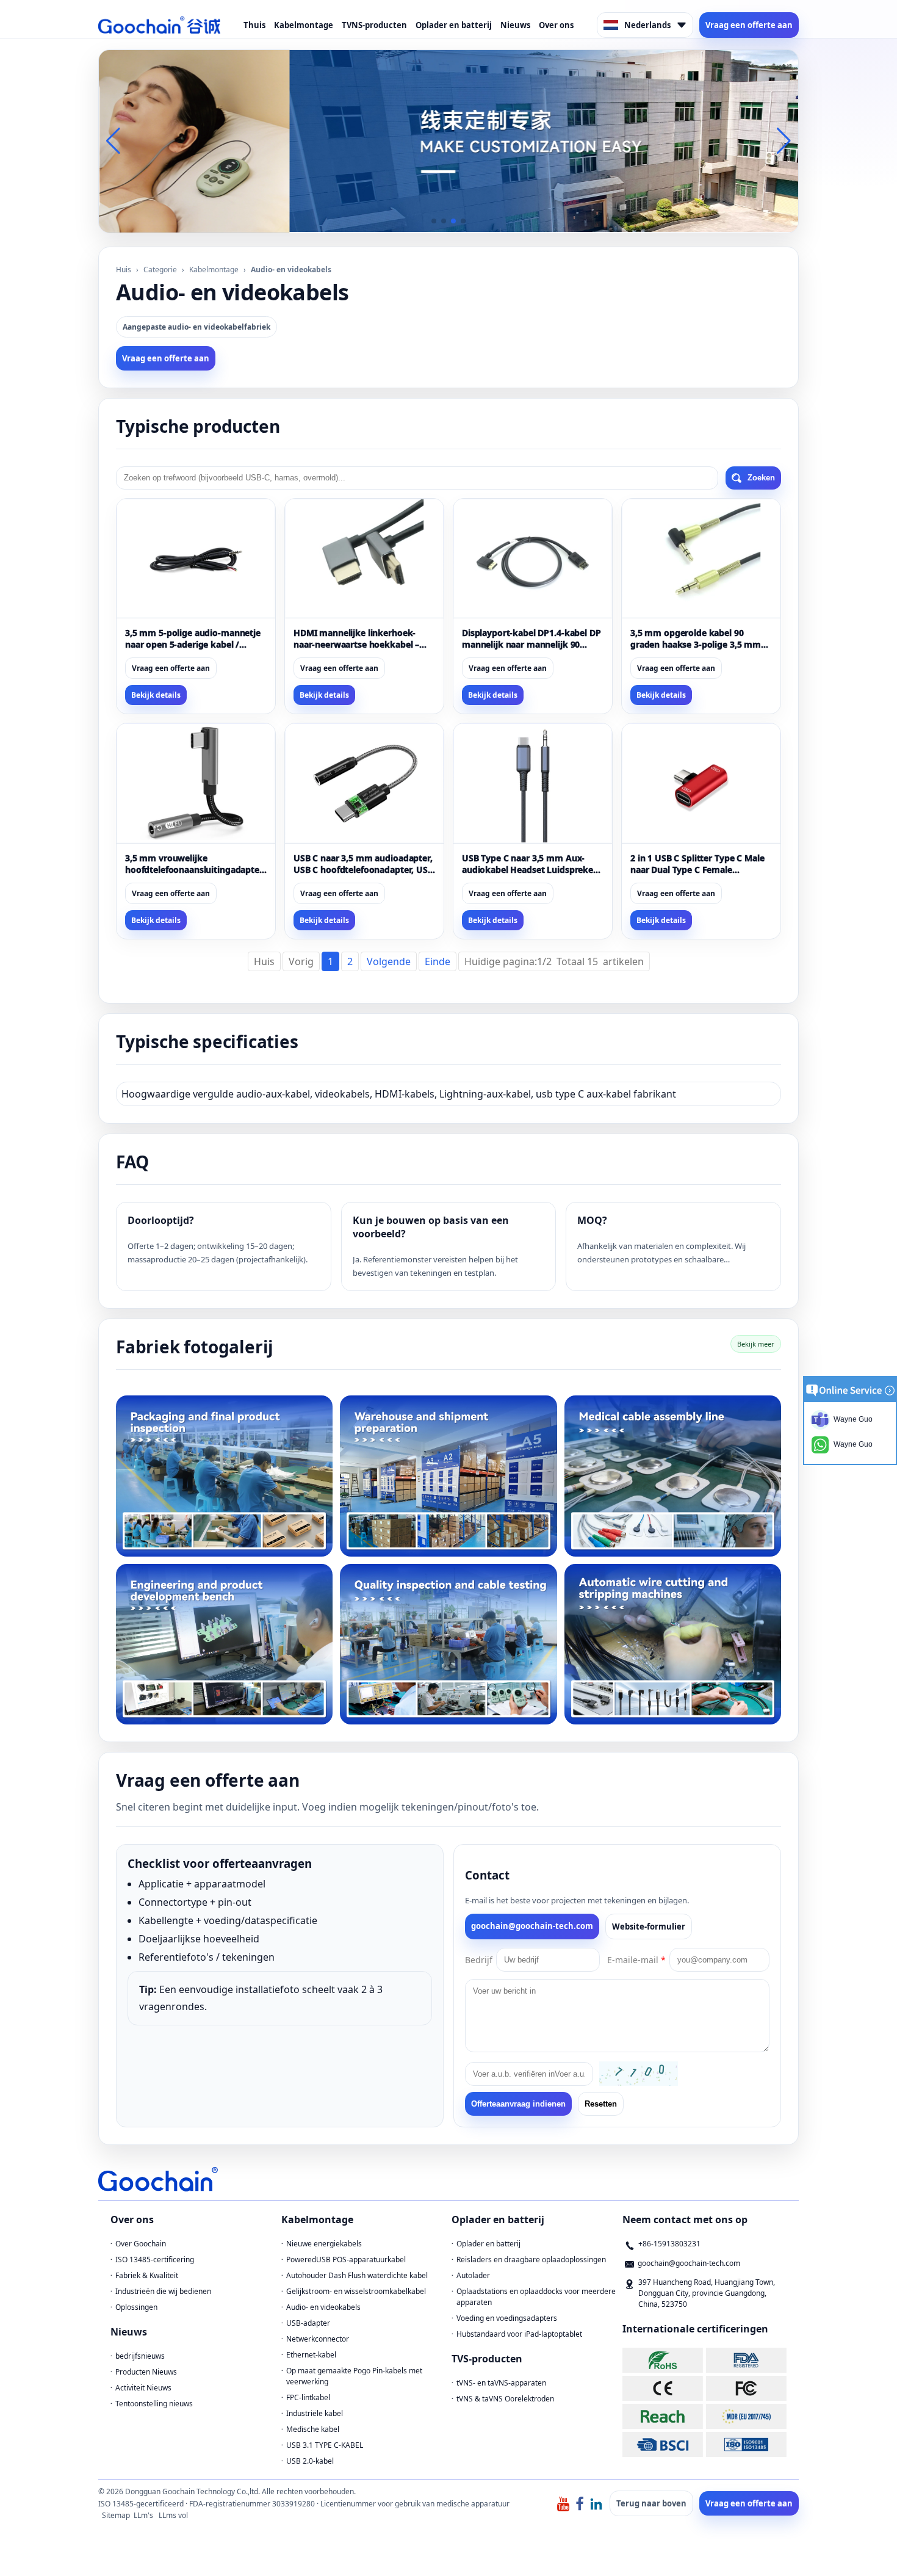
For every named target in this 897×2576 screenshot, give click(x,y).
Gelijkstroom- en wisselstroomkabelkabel (356, 2291)
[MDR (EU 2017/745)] (746, 2416)
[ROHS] (663, 2360)
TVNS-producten (374, 25)
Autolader (473, 2275)
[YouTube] (563, 2503)
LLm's (143, 2515)
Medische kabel (313, 2429)
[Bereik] (663, 2416)
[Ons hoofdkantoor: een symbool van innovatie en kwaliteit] (448, 140)
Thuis (254, 25)
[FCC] (746, 2388)
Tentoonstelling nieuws (154, 2404)
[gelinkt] (596, 2503)
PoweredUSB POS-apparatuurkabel (346, 2259)
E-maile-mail (636, 1960)
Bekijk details (156, 695)
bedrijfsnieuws (140, 2356)
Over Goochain (141, 2244)
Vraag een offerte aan (749, 25)
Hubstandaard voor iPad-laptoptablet (519, 2334)
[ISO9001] (746, 2444)
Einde (438, 961)
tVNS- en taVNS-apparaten (501, 2383)
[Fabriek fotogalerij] (224, 1476)
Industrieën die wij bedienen (163, 2291)
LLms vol (173, 2515)
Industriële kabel (315, 2413)
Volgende (389, 961)
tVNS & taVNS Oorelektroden (505, 2399)
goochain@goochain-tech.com (532, 1926)
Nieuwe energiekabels (324, 2244)
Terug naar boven (651, 2503)
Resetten (601, 2104)
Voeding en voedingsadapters (507, 2318)
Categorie (160, 270)
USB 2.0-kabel (310, 2461)
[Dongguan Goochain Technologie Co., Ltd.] (159, 25)
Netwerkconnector (318, 2339)
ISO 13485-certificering (155, 2259)
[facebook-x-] (580, 2503)
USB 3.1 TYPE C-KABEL (325, 2445)
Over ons (556, 25)
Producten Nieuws (146, 2372)
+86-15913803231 (669, 2244)
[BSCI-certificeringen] (663, 2444)
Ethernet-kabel (311, 2355)
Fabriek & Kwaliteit (147, 2275)
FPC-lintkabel (308, 2397)
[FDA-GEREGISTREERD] (746, 2360)
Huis (124, 270)
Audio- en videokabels (323, 2307)
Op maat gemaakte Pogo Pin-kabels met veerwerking (354, 2376)
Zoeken (761, 478)
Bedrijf (479, 1960)
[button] (434, 221)
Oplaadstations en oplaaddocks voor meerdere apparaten (536, 2297)
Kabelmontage (304, 25)
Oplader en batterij (454, 25)
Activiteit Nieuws (143, 2388)
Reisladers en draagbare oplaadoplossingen (531, 2259)
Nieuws (515, 25)
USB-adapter (308, 2323)
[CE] (663, 2388)
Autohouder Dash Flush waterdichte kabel (357, 2275)
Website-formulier (649, 1927)
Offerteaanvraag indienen (518, 2104)
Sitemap (116, 2515)
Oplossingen (136, 2307)
